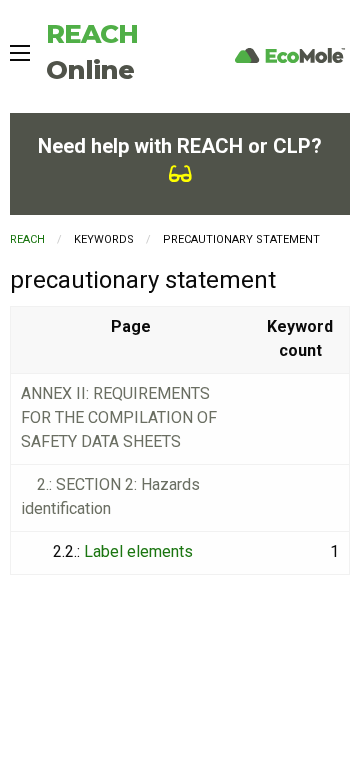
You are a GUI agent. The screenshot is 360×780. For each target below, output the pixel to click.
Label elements (138, 551)
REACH (27, 239)
